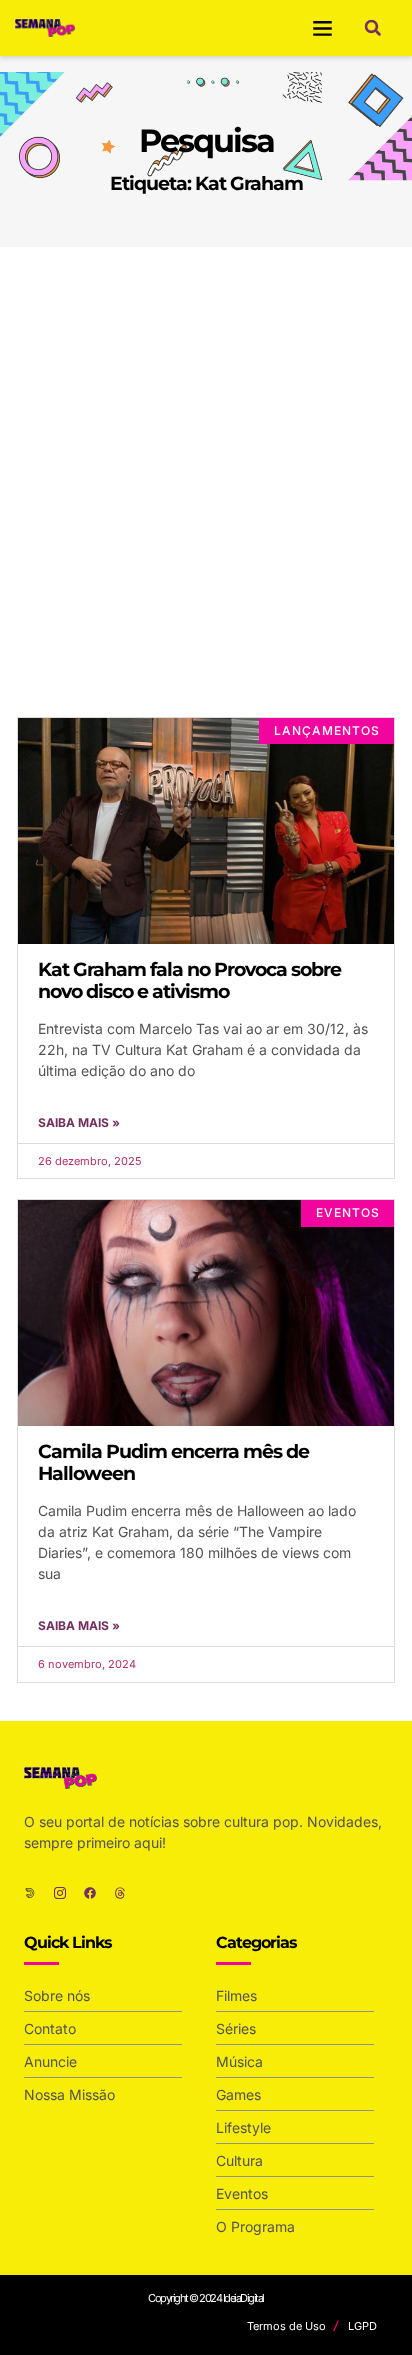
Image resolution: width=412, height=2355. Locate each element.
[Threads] (120, 1893)
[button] (323, 28)
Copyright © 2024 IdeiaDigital (206, 2298)
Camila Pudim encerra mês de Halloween (173, 1462)
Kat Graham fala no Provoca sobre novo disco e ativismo (189, 980)
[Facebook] (90, 1893)
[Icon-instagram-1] (60, 1893)
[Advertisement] (206, 463)
